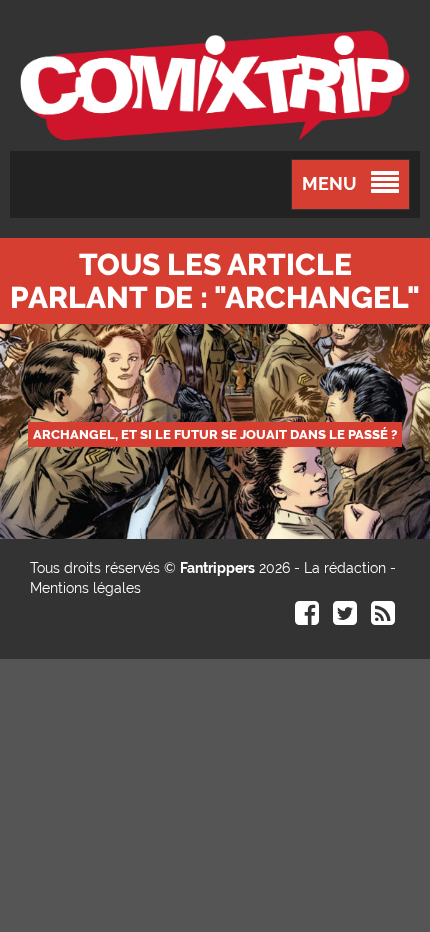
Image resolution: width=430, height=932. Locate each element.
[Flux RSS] (383, 618)
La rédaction (345, 568)
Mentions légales (85, 588)
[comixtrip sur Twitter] (345, 618)
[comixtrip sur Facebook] (307, 618)
